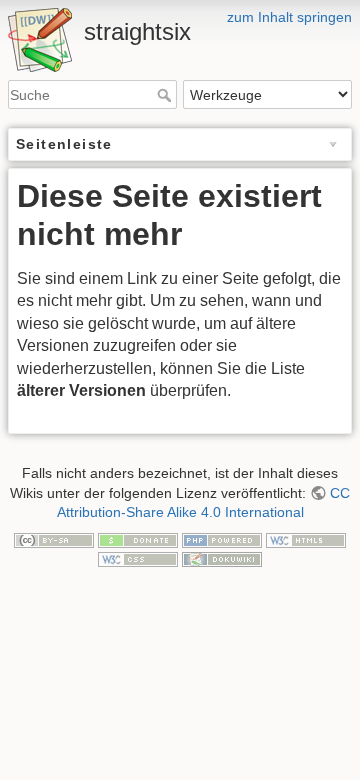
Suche (166, 95)
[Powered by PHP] (222, 539)
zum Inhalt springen (289, 17)
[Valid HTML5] (306, 539)
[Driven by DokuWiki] (222, 558)
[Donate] (138, 539)
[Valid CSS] (138, 558)
